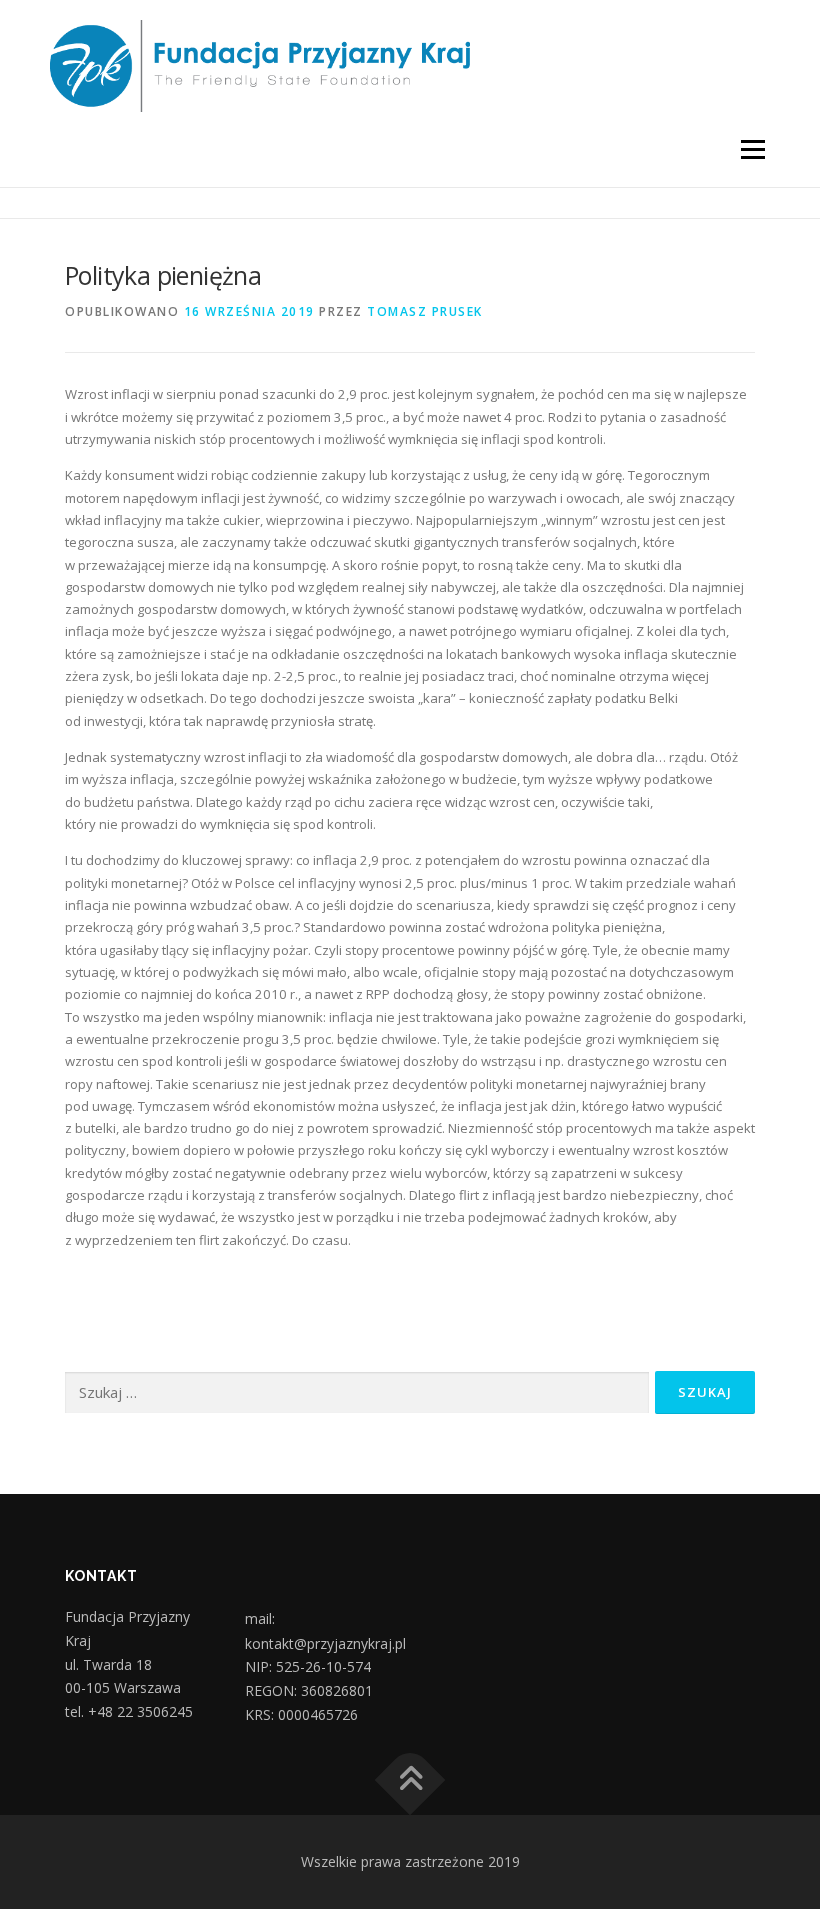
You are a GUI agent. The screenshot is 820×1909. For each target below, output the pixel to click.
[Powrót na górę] (410, 1780)
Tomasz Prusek (425, 311)
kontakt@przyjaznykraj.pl (325, 1644)
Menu (752, 149)
